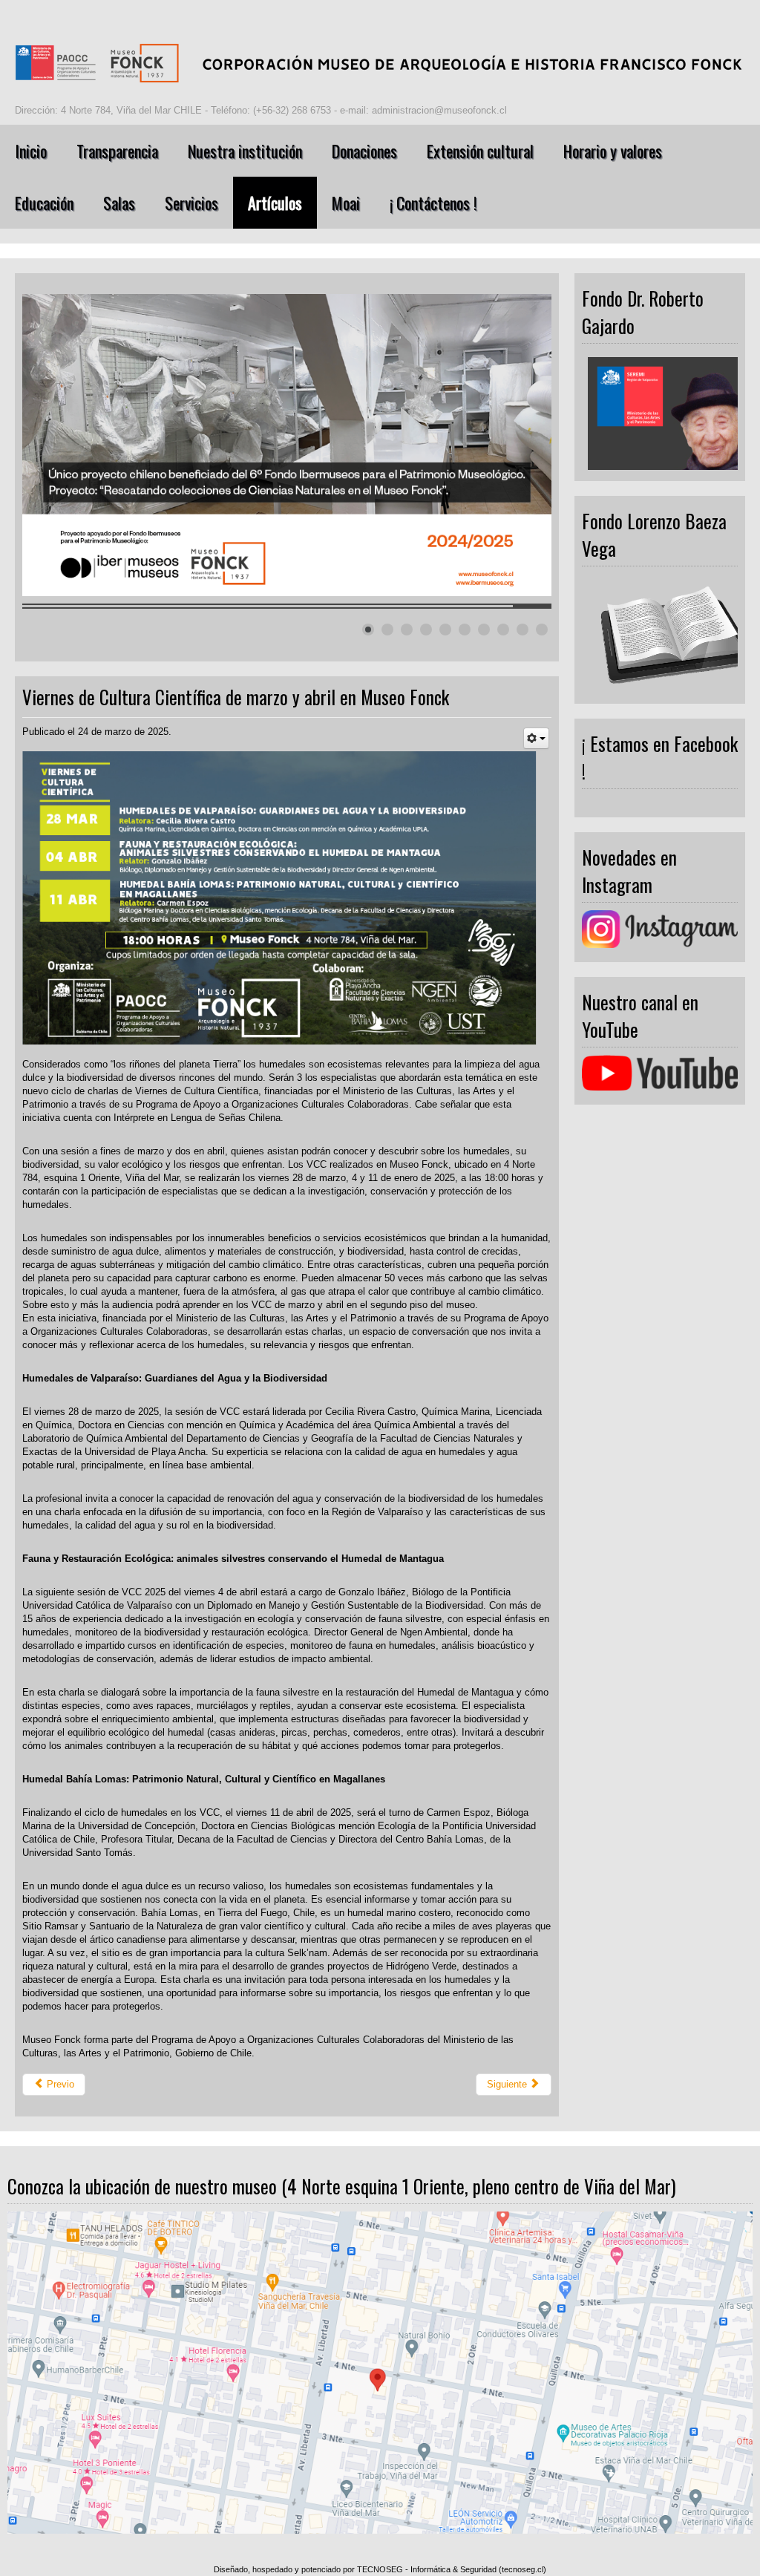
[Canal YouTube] (660, 1072)
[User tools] (536, 738)
